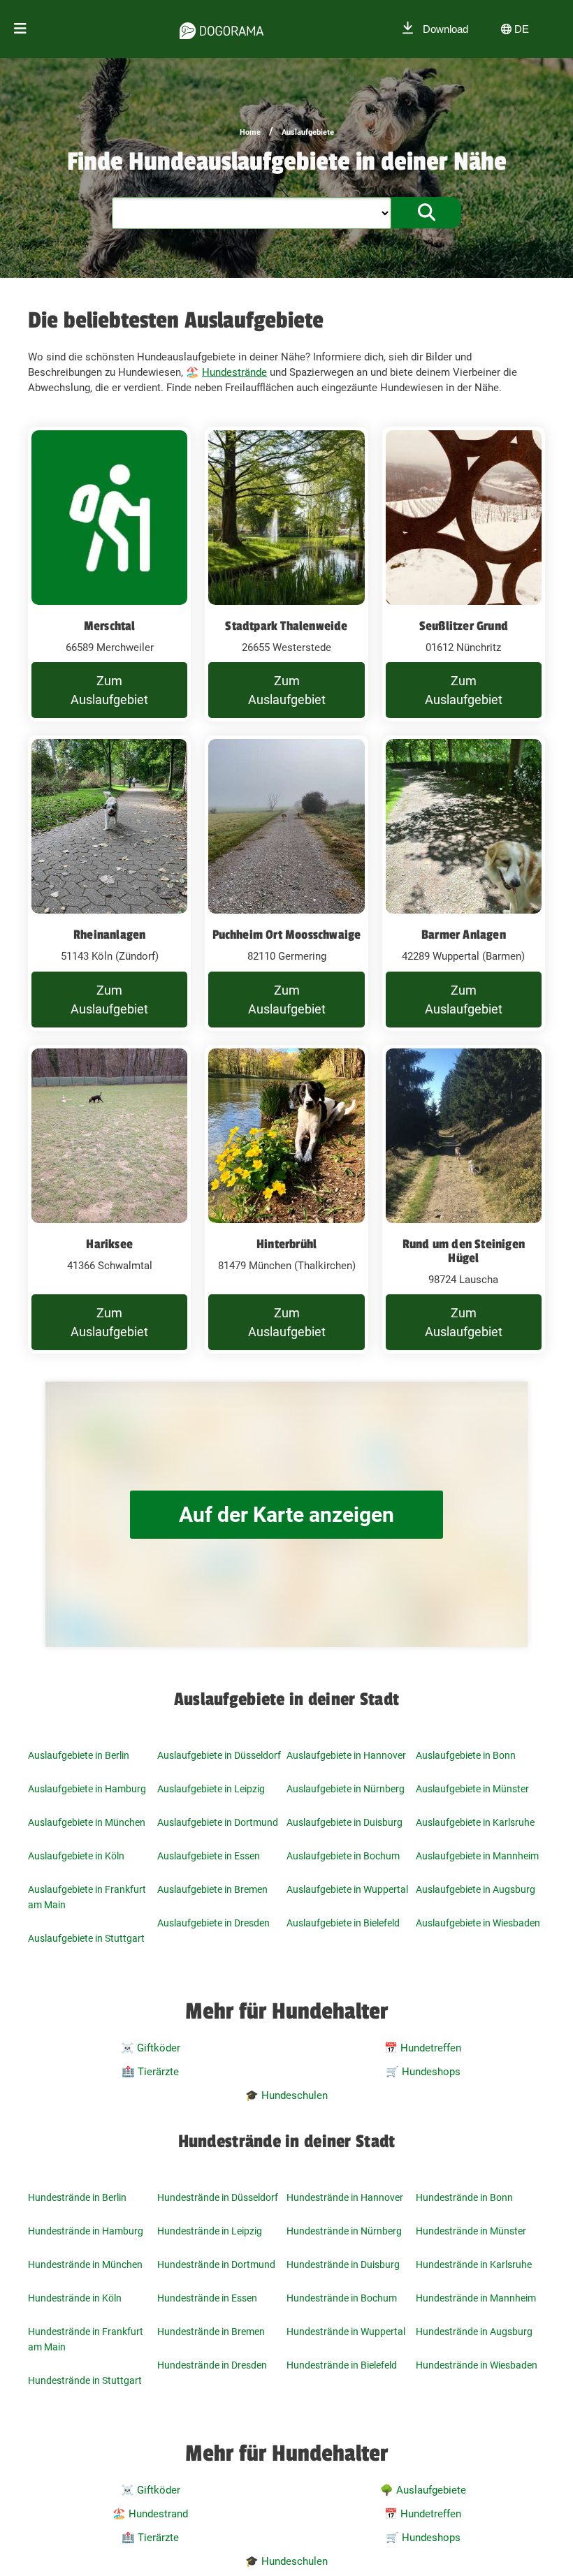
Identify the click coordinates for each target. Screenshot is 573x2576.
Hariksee (109, 1244)
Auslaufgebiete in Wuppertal (347, 1889)
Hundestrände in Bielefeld (342, 2365)
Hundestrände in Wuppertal (346, 2332)
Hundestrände (234, 372)
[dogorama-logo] (222, 29)
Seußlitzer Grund (464, 626)
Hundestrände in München (85, 2264)
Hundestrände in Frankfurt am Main (86, 2339)
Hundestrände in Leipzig (210, 2231)
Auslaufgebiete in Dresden (213, 1923)
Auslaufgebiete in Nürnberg (346, 1789)
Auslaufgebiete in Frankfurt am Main (87, 1897)
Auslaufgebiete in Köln (76, 1856)
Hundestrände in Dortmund (216, 2264)
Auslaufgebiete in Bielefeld (343, 1923)
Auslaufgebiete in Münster (472, 1789)
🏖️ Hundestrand (150, 2514)
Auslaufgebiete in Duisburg (344, 1822)
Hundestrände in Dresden (212, 2365)
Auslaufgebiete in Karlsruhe (475, 1822)
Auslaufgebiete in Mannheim (477, 1856)
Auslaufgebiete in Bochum (343, 1856)
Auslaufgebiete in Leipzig (211, 1789)
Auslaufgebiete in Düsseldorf (219, 1755)
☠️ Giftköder (151, 2048)
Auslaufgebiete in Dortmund (218, 1822)
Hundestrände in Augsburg (474, 2332)
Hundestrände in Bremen (211, 2332)
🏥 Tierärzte (150, 2072)
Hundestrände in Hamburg (86, 2231)
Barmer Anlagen (464, 935)
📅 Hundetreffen (423, 2048)
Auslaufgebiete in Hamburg (87, 1789)
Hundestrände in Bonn (464, 2197)
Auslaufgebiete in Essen (209, 1856)
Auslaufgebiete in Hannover (346, 1755)
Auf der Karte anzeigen (286, 1515)
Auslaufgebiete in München (87, 1822)
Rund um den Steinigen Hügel (464, 1251)
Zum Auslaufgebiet (109, 690)
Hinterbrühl (286, 1244)
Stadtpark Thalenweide (286, 626)
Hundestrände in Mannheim (476, 2298)
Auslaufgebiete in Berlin (79, 1755)
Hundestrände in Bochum (342, 2298)
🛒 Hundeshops (423, 2072)
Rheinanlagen (109, 935)
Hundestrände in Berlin (77, 2197)
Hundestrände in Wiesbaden (477, 2365)
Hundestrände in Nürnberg (344, 2231)
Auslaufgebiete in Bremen (212, 1889)
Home (250, 132)
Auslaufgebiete (308, 132)
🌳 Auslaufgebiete (423, 2490)
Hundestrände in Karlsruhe (474, 2264)
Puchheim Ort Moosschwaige (287, 935)
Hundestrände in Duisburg (343, 2264)
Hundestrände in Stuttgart (85, 2380)
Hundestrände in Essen (207, 2298)
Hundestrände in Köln (75, 2298)
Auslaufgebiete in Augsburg (476, 1889)
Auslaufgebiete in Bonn (466, 1755)
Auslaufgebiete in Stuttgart (86, 1938)
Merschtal (110, 626)
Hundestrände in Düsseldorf (218, 2197)
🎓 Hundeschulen (286, 2095)
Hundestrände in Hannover (345, 2197)
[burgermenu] (20, 29)
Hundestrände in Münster (471, 2231)
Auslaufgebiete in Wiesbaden (478, 1923)
